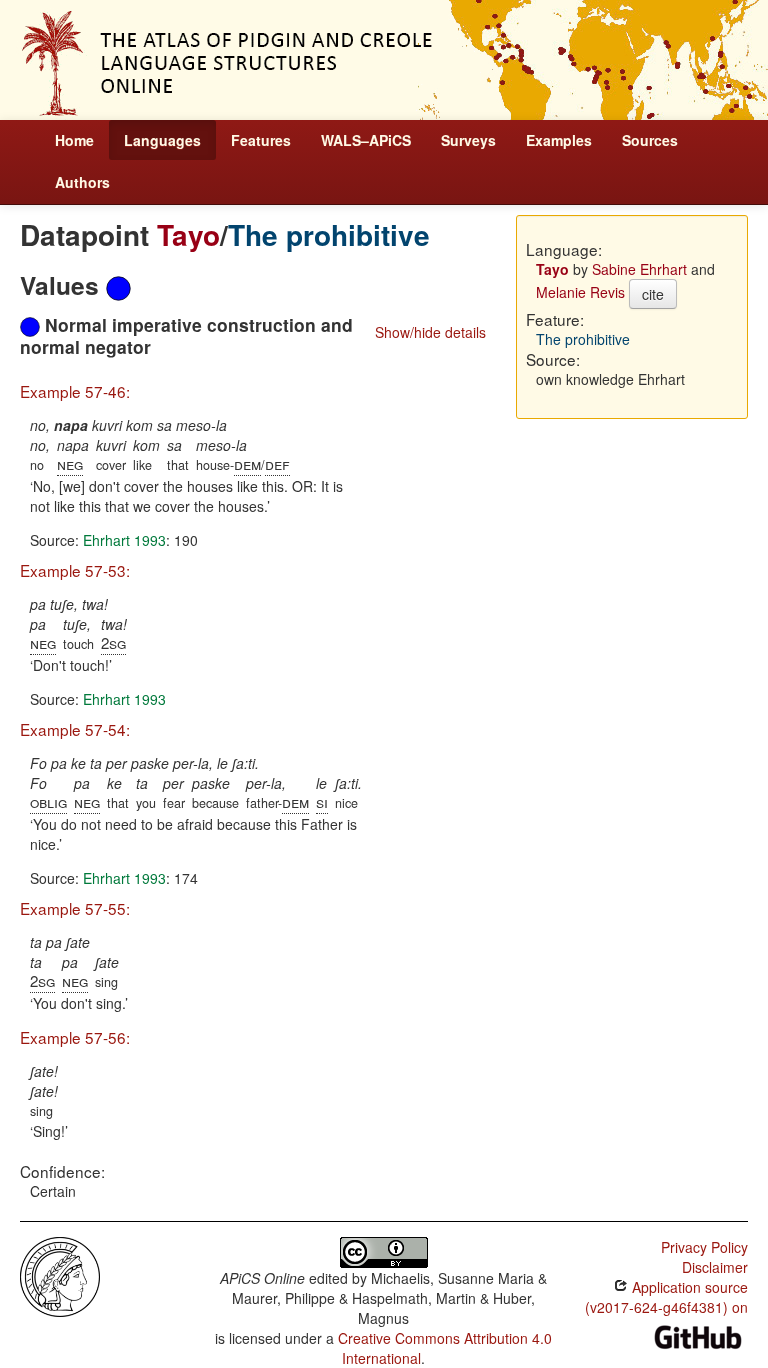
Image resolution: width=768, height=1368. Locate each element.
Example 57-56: (75, 1037)
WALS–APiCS (366, 140)
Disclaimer (715, 1267)
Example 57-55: (75, 908)
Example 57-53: (75, 570)
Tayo (188, 234)
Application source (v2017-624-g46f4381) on (666, 1297)
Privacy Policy (704, 1247)
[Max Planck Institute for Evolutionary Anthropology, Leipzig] (60, 1275)
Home (74, 140)
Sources (650, 140)
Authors (82, 182)
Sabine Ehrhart (639, 269)
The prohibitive (329, 234)
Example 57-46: (75, 391)
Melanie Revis (580, 292)
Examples (559, 140)
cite (653, 294)
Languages (162, 140)
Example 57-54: (75, 729)
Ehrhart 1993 (124, 540)
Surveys (468, 140)
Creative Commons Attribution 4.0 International (445, 1348)
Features (261, 140)
